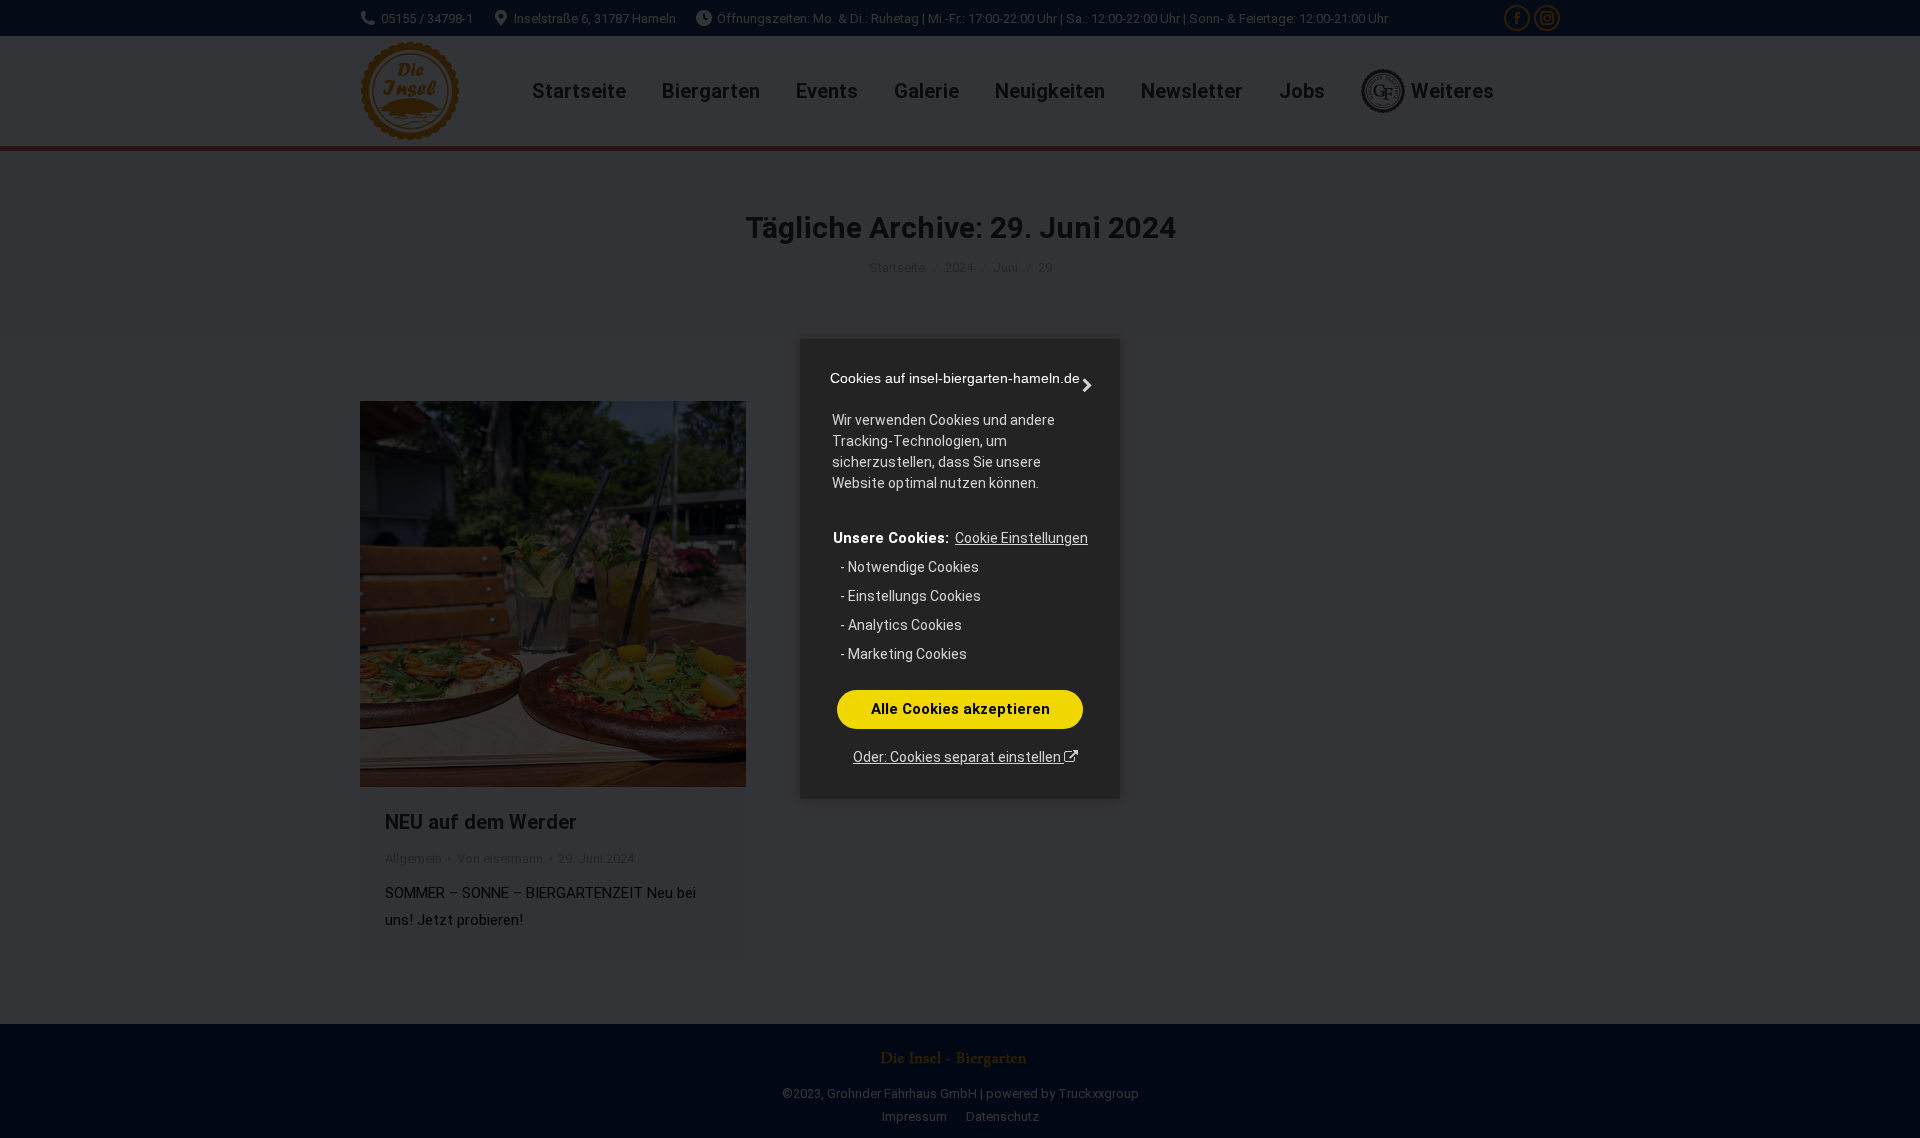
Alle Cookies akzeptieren (960, 709)
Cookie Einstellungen (1021, 538)
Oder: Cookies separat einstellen (958, 757)
